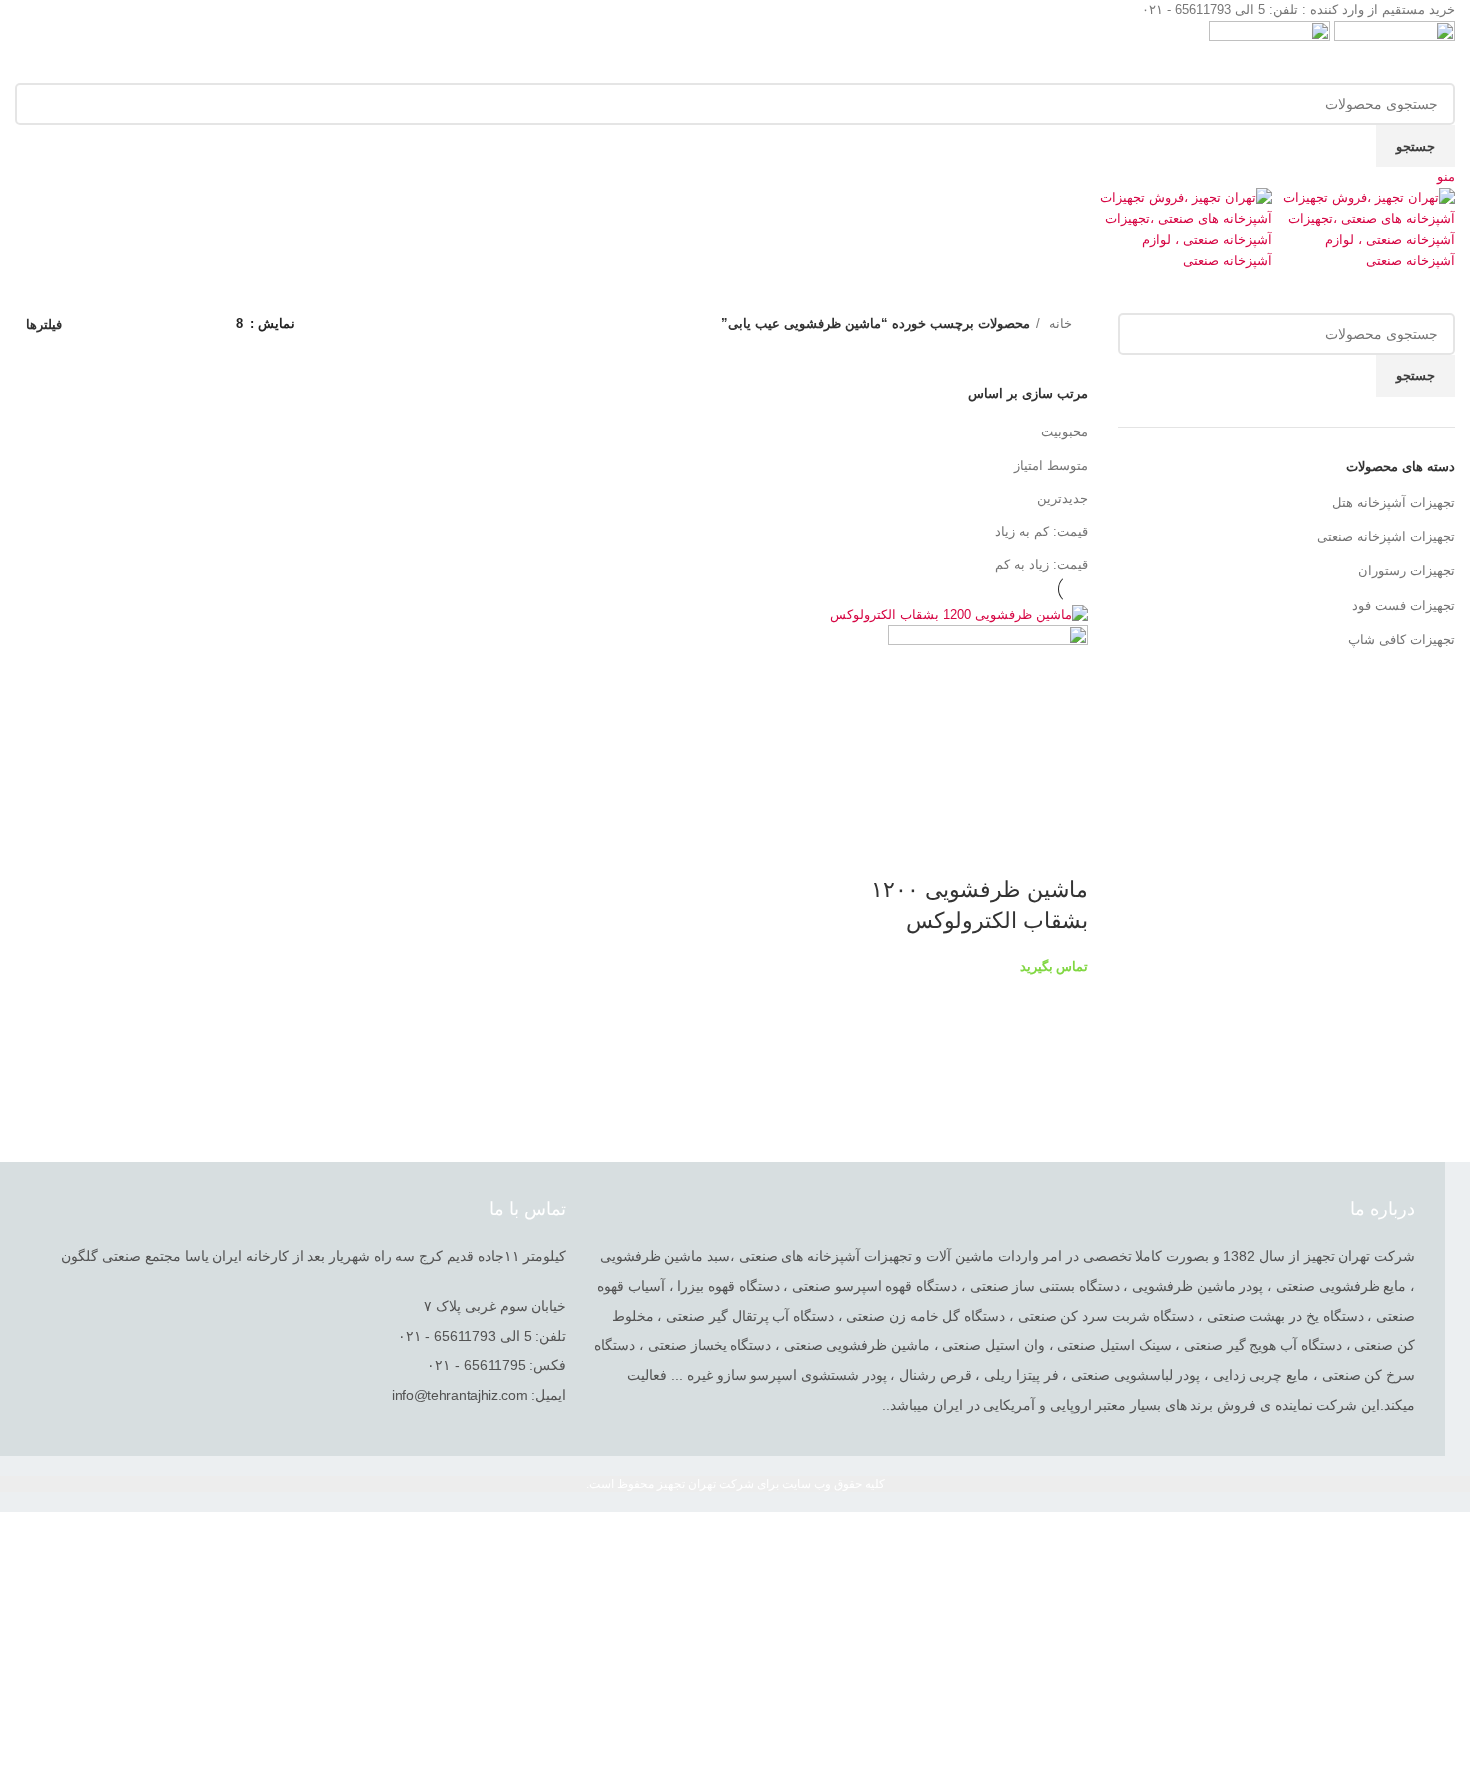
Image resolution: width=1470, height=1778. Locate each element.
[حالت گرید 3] (160, 324)
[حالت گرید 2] (190, 324)
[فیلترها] (1445, 1537)
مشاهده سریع (1063, 850)
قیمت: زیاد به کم (1041, 564)
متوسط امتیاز (1051, 465)
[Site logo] (1392, 50)
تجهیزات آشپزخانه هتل (1393, 502)
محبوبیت (1064, 431)
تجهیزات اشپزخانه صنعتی (1386, 536)
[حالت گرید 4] (131, 324)
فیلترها (44, 324)
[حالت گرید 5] (101, 324)
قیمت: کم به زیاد (1041, 531)
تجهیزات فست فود (1403, 605)
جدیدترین (1062, 498)
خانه (1058, 323)
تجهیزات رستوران (1406, 570)
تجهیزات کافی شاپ (1401, 639)
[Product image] (988, 724)
